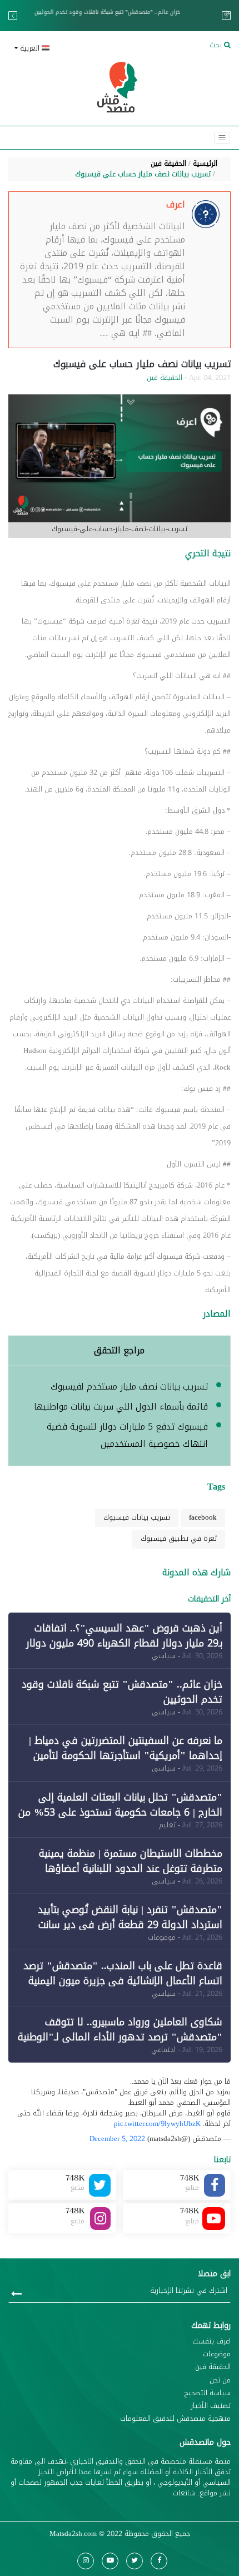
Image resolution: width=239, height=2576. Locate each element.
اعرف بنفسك (211, 2342)
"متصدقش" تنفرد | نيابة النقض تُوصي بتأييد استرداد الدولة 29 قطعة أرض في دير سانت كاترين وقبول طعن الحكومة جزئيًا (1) (130, 1925)
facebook (203, 1517)
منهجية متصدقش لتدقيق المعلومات (175, 2419)
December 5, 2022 (117, 2139)
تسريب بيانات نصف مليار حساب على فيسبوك (143, 174)
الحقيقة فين (168, 164)
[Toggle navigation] (222, 138)
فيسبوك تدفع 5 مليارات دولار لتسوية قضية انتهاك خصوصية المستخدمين (127, 1435)
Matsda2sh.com (73, 2534)
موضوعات (217, 2354)
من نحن (220, 2380)
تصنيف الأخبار (211, 2406)
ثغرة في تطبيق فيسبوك (179, 1539)
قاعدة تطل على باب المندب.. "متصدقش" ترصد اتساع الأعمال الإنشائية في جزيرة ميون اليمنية (123, 1973)
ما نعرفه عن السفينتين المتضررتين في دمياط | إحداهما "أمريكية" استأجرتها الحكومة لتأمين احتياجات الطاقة (121, 16)
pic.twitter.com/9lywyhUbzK (157, 2124)
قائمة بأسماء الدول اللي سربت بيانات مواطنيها (121, 1406)
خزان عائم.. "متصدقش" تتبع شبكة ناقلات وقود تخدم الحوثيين (122, 1692)
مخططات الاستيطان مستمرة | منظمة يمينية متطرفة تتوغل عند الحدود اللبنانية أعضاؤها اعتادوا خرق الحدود (131, 1868)
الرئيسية (205, 164)
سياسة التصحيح (208, 2393)
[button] (62, 49)
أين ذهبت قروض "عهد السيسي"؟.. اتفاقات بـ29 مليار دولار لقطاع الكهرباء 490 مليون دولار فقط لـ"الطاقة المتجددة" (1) (124, 1643)
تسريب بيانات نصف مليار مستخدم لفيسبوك (129, 1386)
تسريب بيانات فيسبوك (137, 1517)
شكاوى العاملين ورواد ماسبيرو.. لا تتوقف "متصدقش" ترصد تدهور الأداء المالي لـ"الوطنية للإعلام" (120, 2037)
